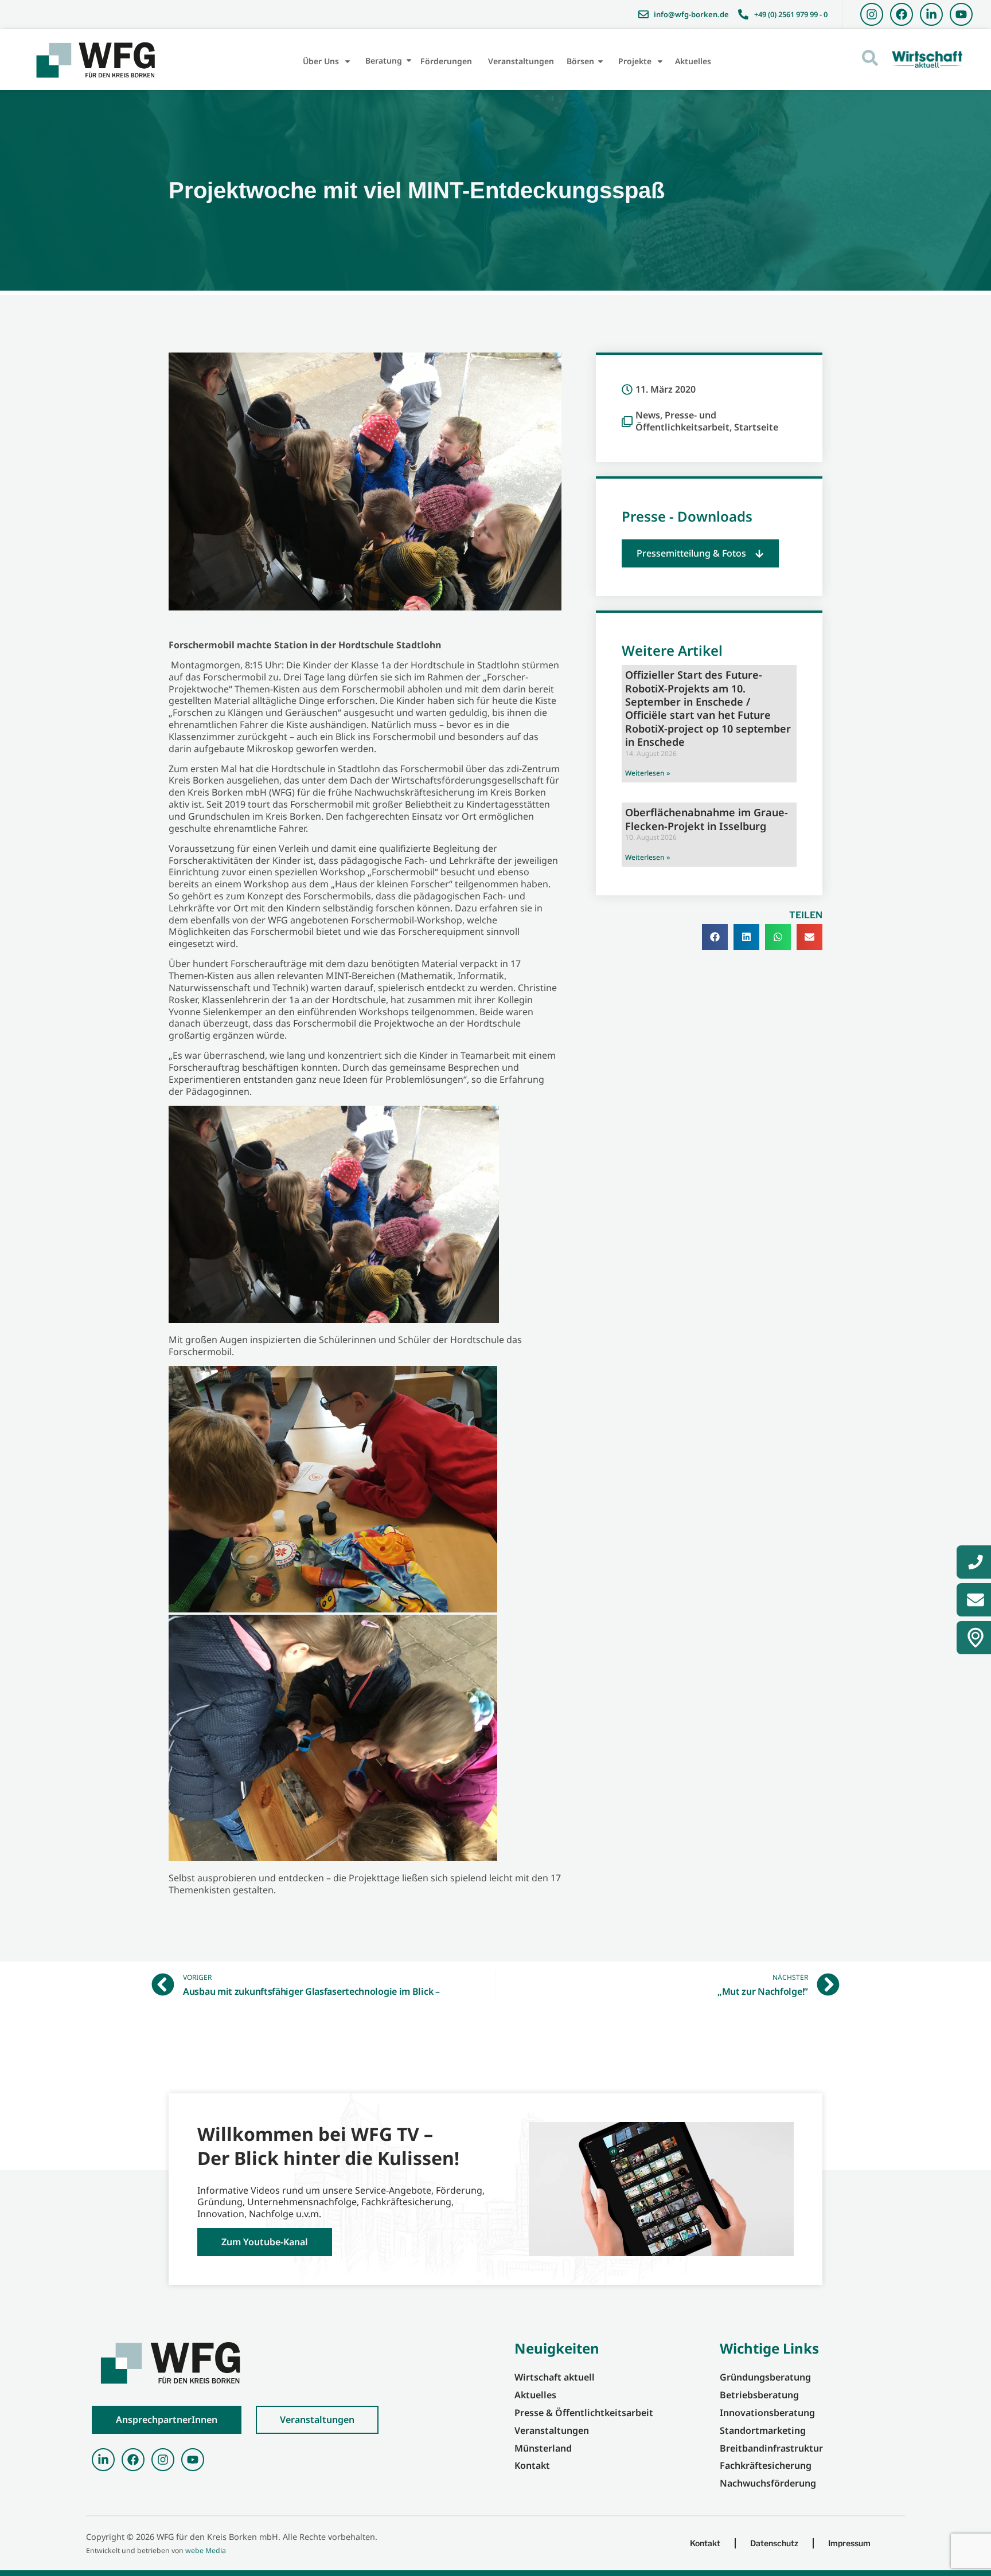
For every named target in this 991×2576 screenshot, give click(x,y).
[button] (700, 553)
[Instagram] (872, 14)
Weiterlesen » (647, 773)
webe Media (206, 2550)
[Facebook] (902, 14)
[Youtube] (961, 14)
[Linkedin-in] (931, 14)
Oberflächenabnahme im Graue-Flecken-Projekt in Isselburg (707, 819)
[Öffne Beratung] (409, 60)
